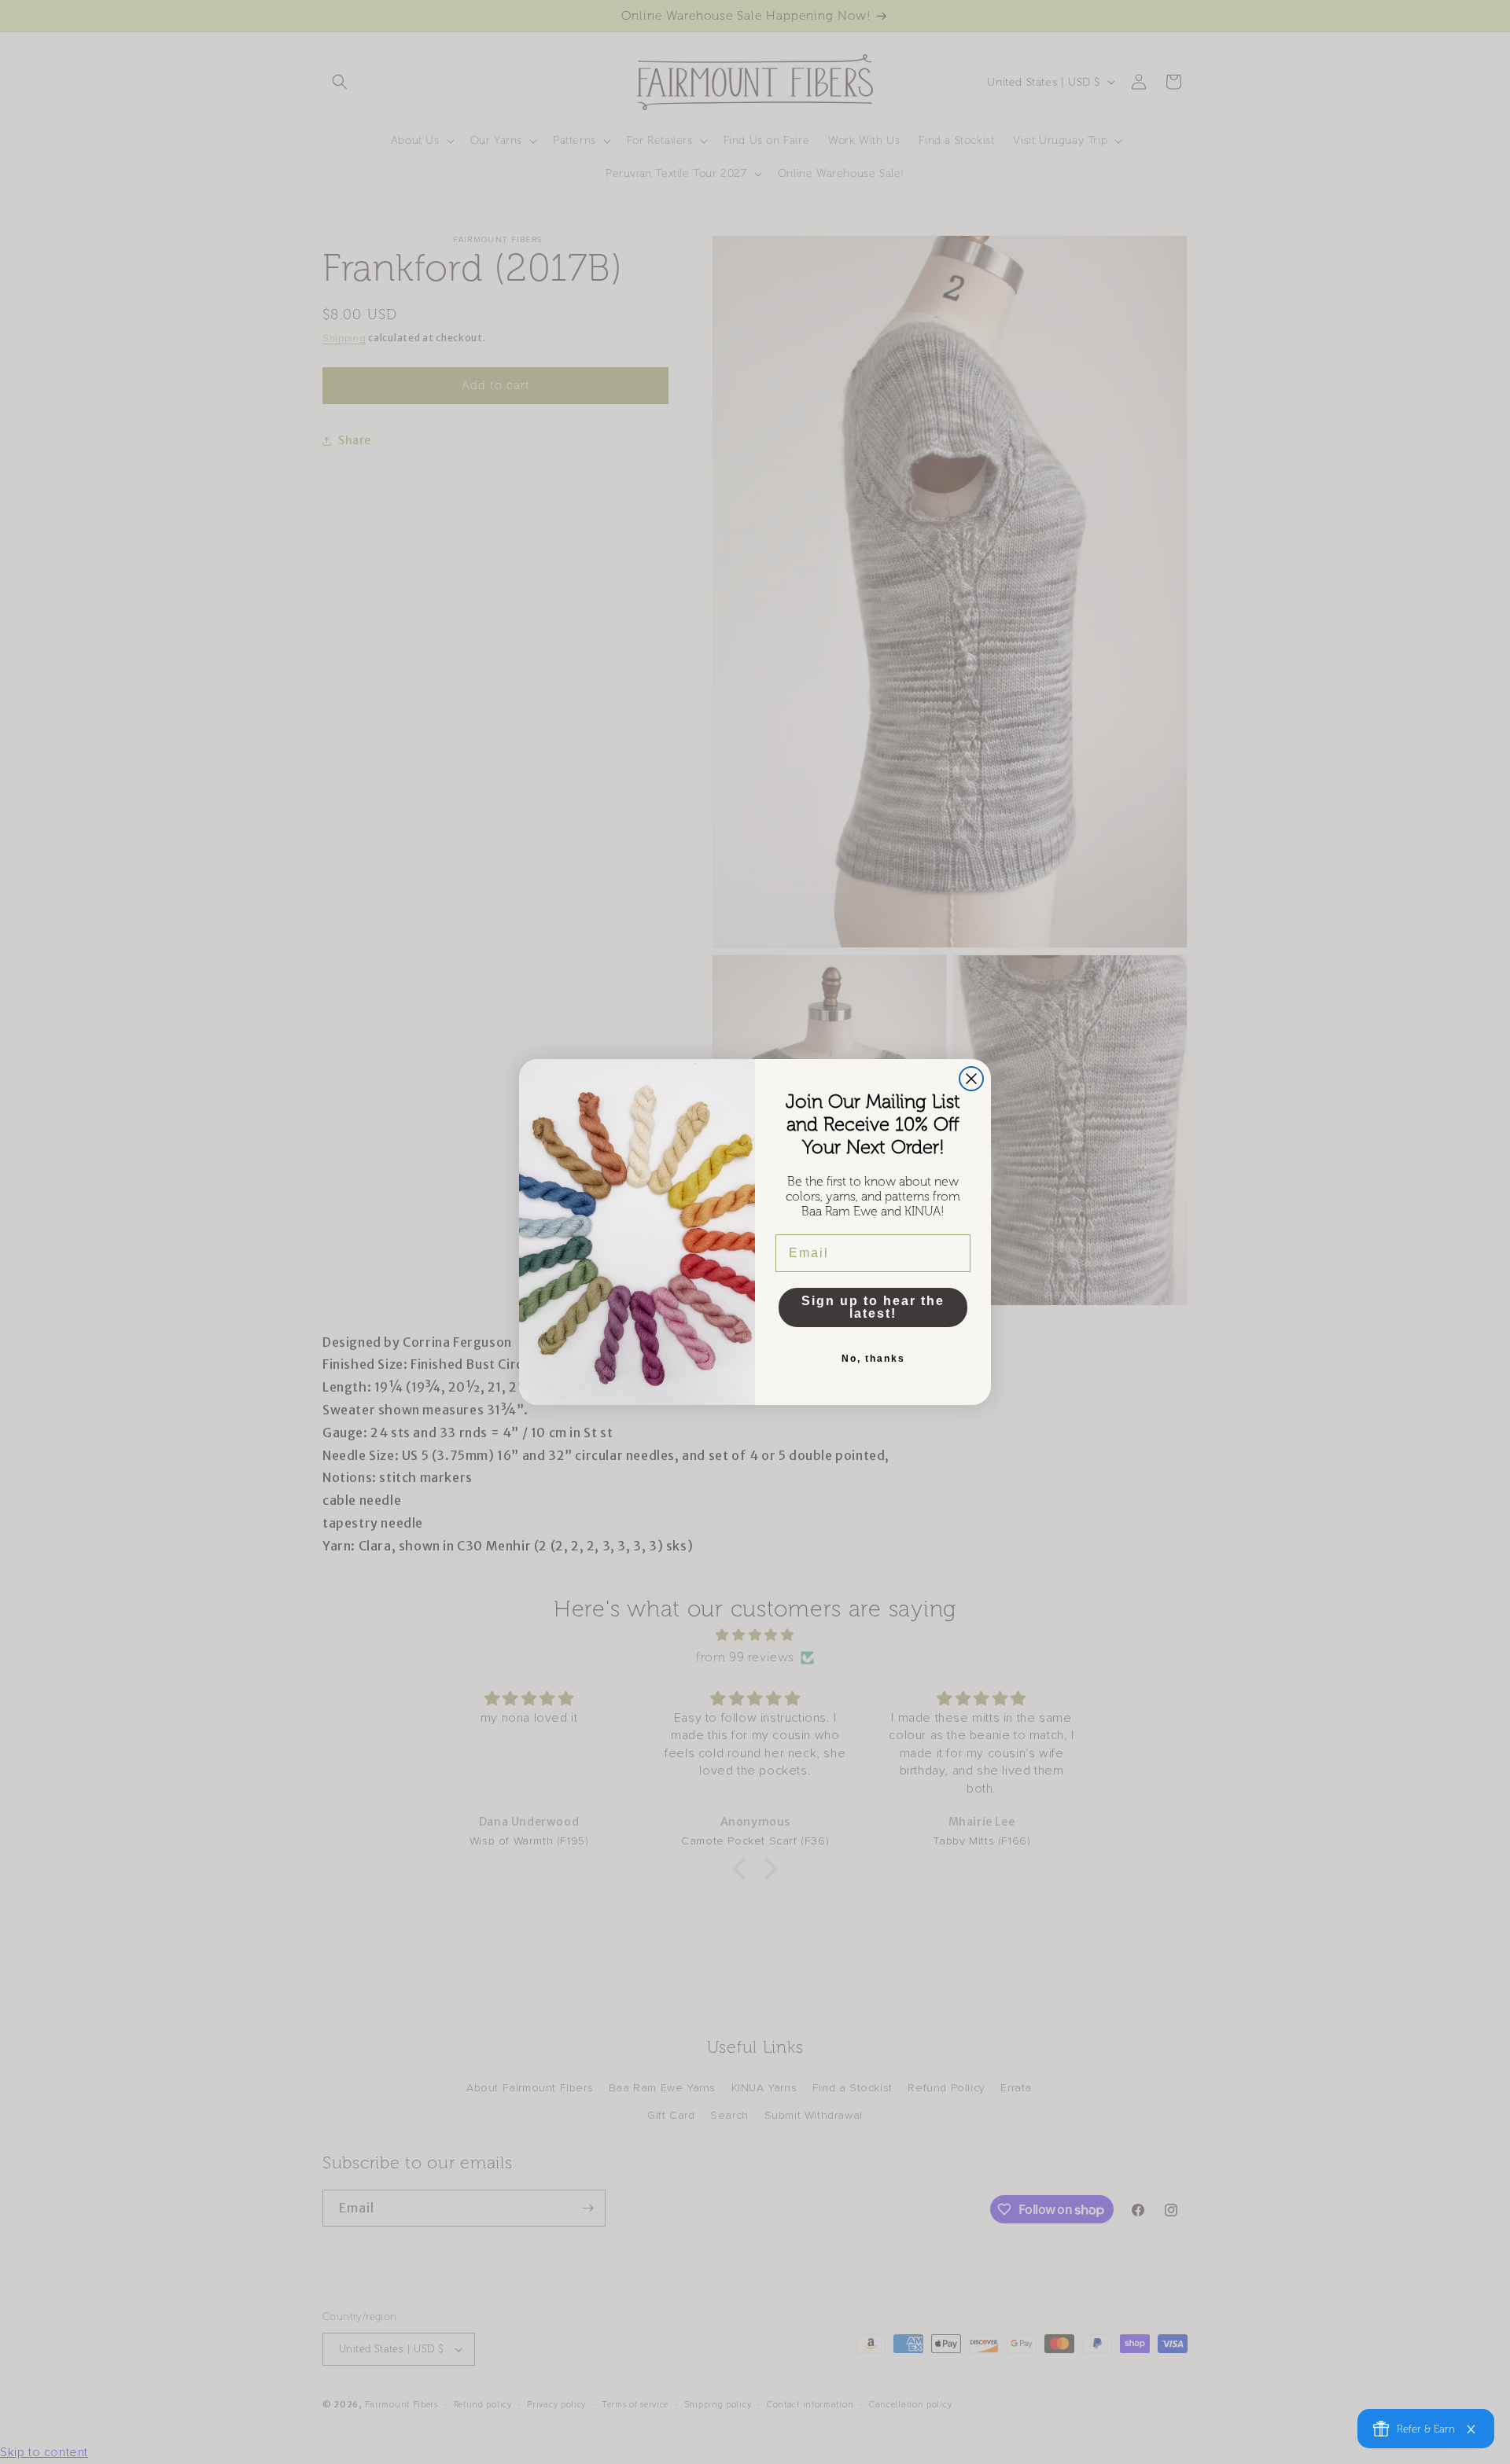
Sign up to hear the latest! (873, 1307)
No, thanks (873, 1359)
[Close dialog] (971, 1079)
